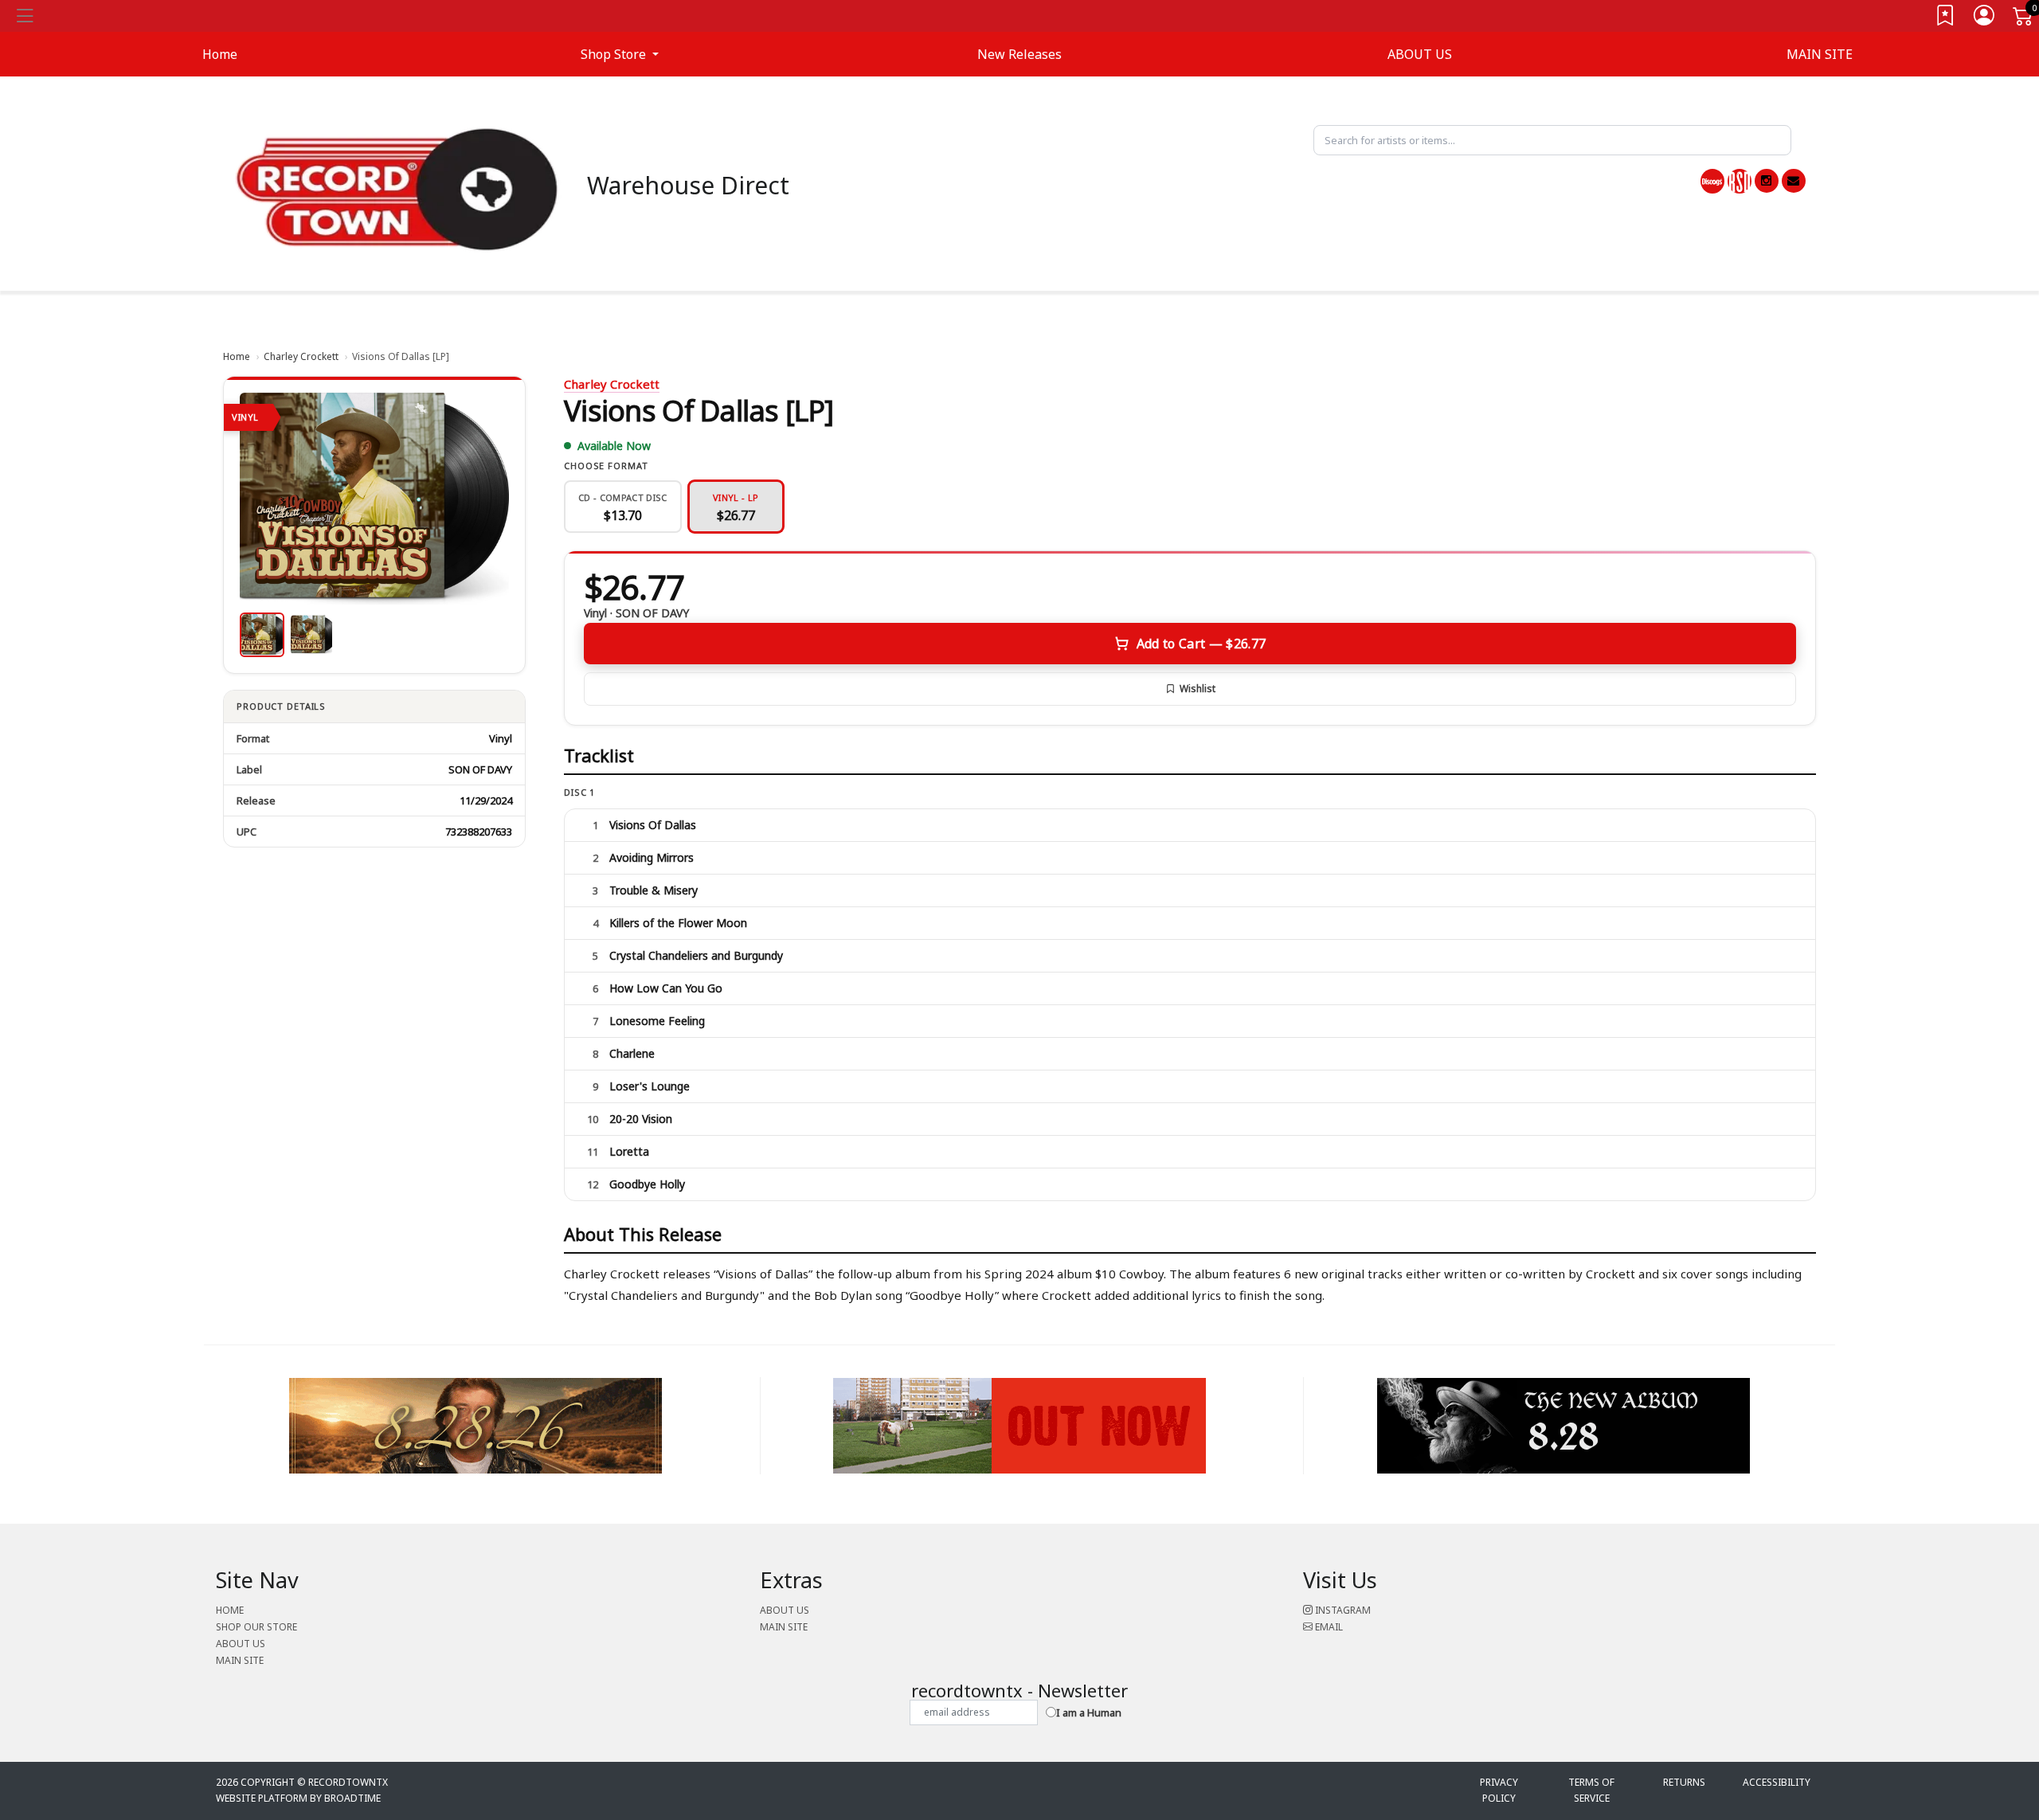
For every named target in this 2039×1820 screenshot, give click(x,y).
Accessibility (1777, 1782)
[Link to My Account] (1985, 19)
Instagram (1342, 1610)
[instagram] (1767, 181)
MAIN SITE (1820, 54)
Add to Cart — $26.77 (1201, 644)
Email (1328, 1627)
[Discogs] (1712, 181)
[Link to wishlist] (1946, 19)
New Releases (1019, 54)
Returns (1684, 1782)
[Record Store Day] (1740, 181)
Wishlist (1198, 689)
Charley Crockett (301, 356)
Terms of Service (1591, 1790)
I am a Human (1089, 1712)
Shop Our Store (256, 1627)
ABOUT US (1420, 54)
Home (237, 356)
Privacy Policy (1499, 1790)
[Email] (1794, 181)
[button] (620, 54)
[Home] (397, 188)
